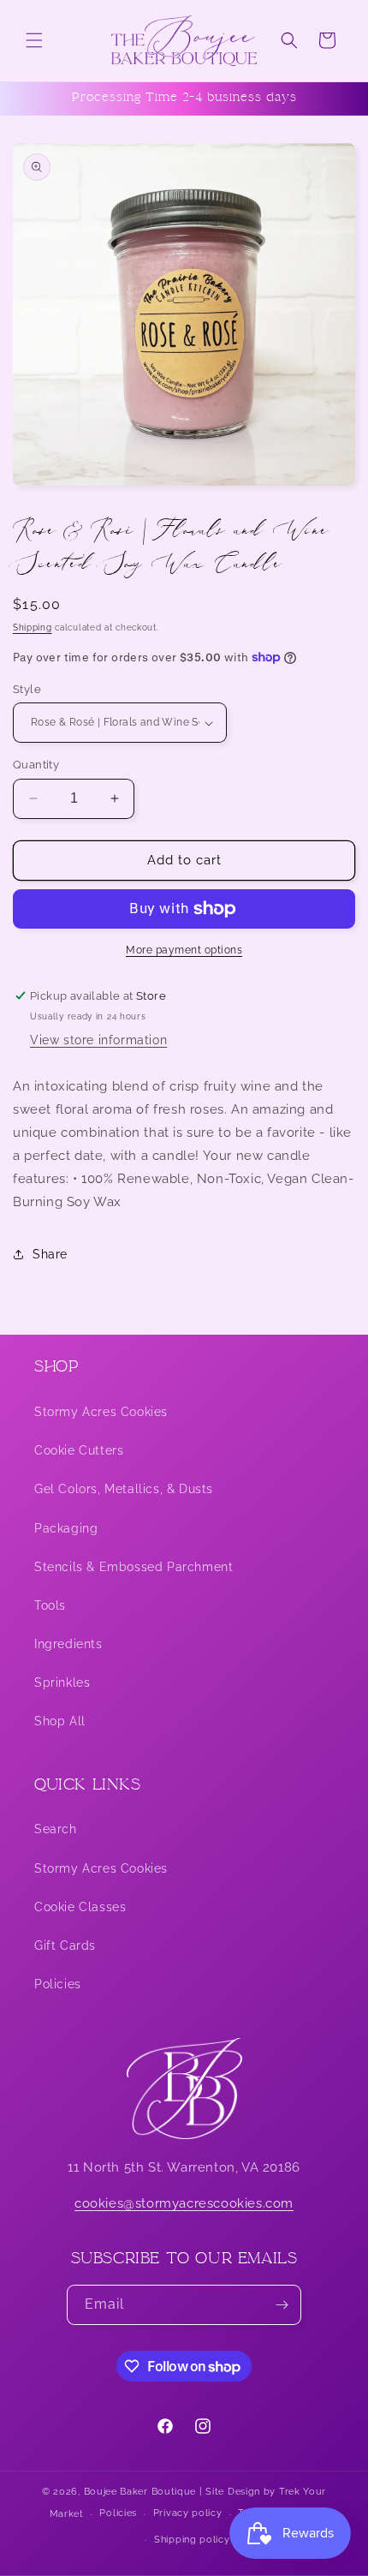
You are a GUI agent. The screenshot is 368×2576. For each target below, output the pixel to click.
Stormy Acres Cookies (101, 1412)
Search (56, 1829)
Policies (58, 1984)
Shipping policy (192, 2540)
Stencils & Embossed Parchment (134, 1567)
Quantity (36, 765)
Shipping (33, 628)
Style (27, 689)
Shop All (60, 1721)
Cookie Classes (80, 1907)
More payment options (184, 950)
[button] (34, 40)
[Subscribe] (282, 2305)
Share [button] (50, 1254)
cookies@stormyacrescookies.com (184, 2203)
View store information (98, 1040)
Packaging (66, 1528)
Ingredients (68, 1644)
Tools (50, 1605)
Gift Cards (65, 1945)
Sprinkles (62, 1682)
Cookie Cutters (79, 1450)
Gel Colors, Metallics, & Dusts (124, 1489)
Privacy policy (188, 2513)
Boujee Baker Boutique (140, 2492)
